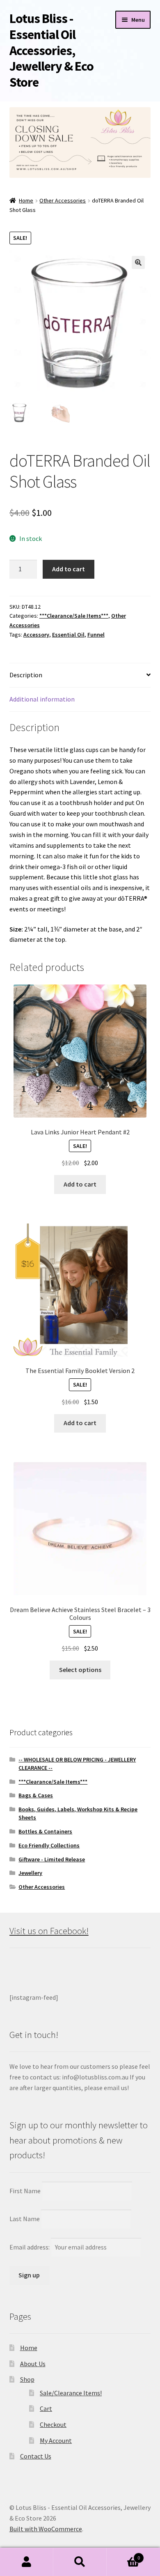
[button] (138, 262)
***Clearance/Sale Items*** (74, 616)
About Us (33, 2364)
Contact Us (36, 2456)
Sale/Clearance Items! (71, 2393)
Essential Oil (68, 635)
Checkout (53, 2424)
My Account (56, 2440)
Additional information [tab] (42, 699)
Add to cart (69, 569)
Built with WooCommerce (46, 2529)
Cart (46, 2408)
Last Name (25, 2219)
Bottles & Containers (45, 1831)
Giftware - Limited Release (52, 1859)
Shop (27, 2379)
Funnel (96, 635)
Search (80, 2562)
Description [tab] (26, 675)
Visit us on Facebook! (49, 1931)
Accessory (36, 635)
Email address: (30, 2247)
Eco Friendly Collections (49, 1845)
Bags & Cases (36, 1795)
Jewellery (30, 1873)
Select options (80, 1670)
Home (26, 200)
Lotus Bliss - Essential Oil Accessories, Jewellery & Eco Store (51, 50)
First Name (25, 2191)
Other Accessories (63, 200)
